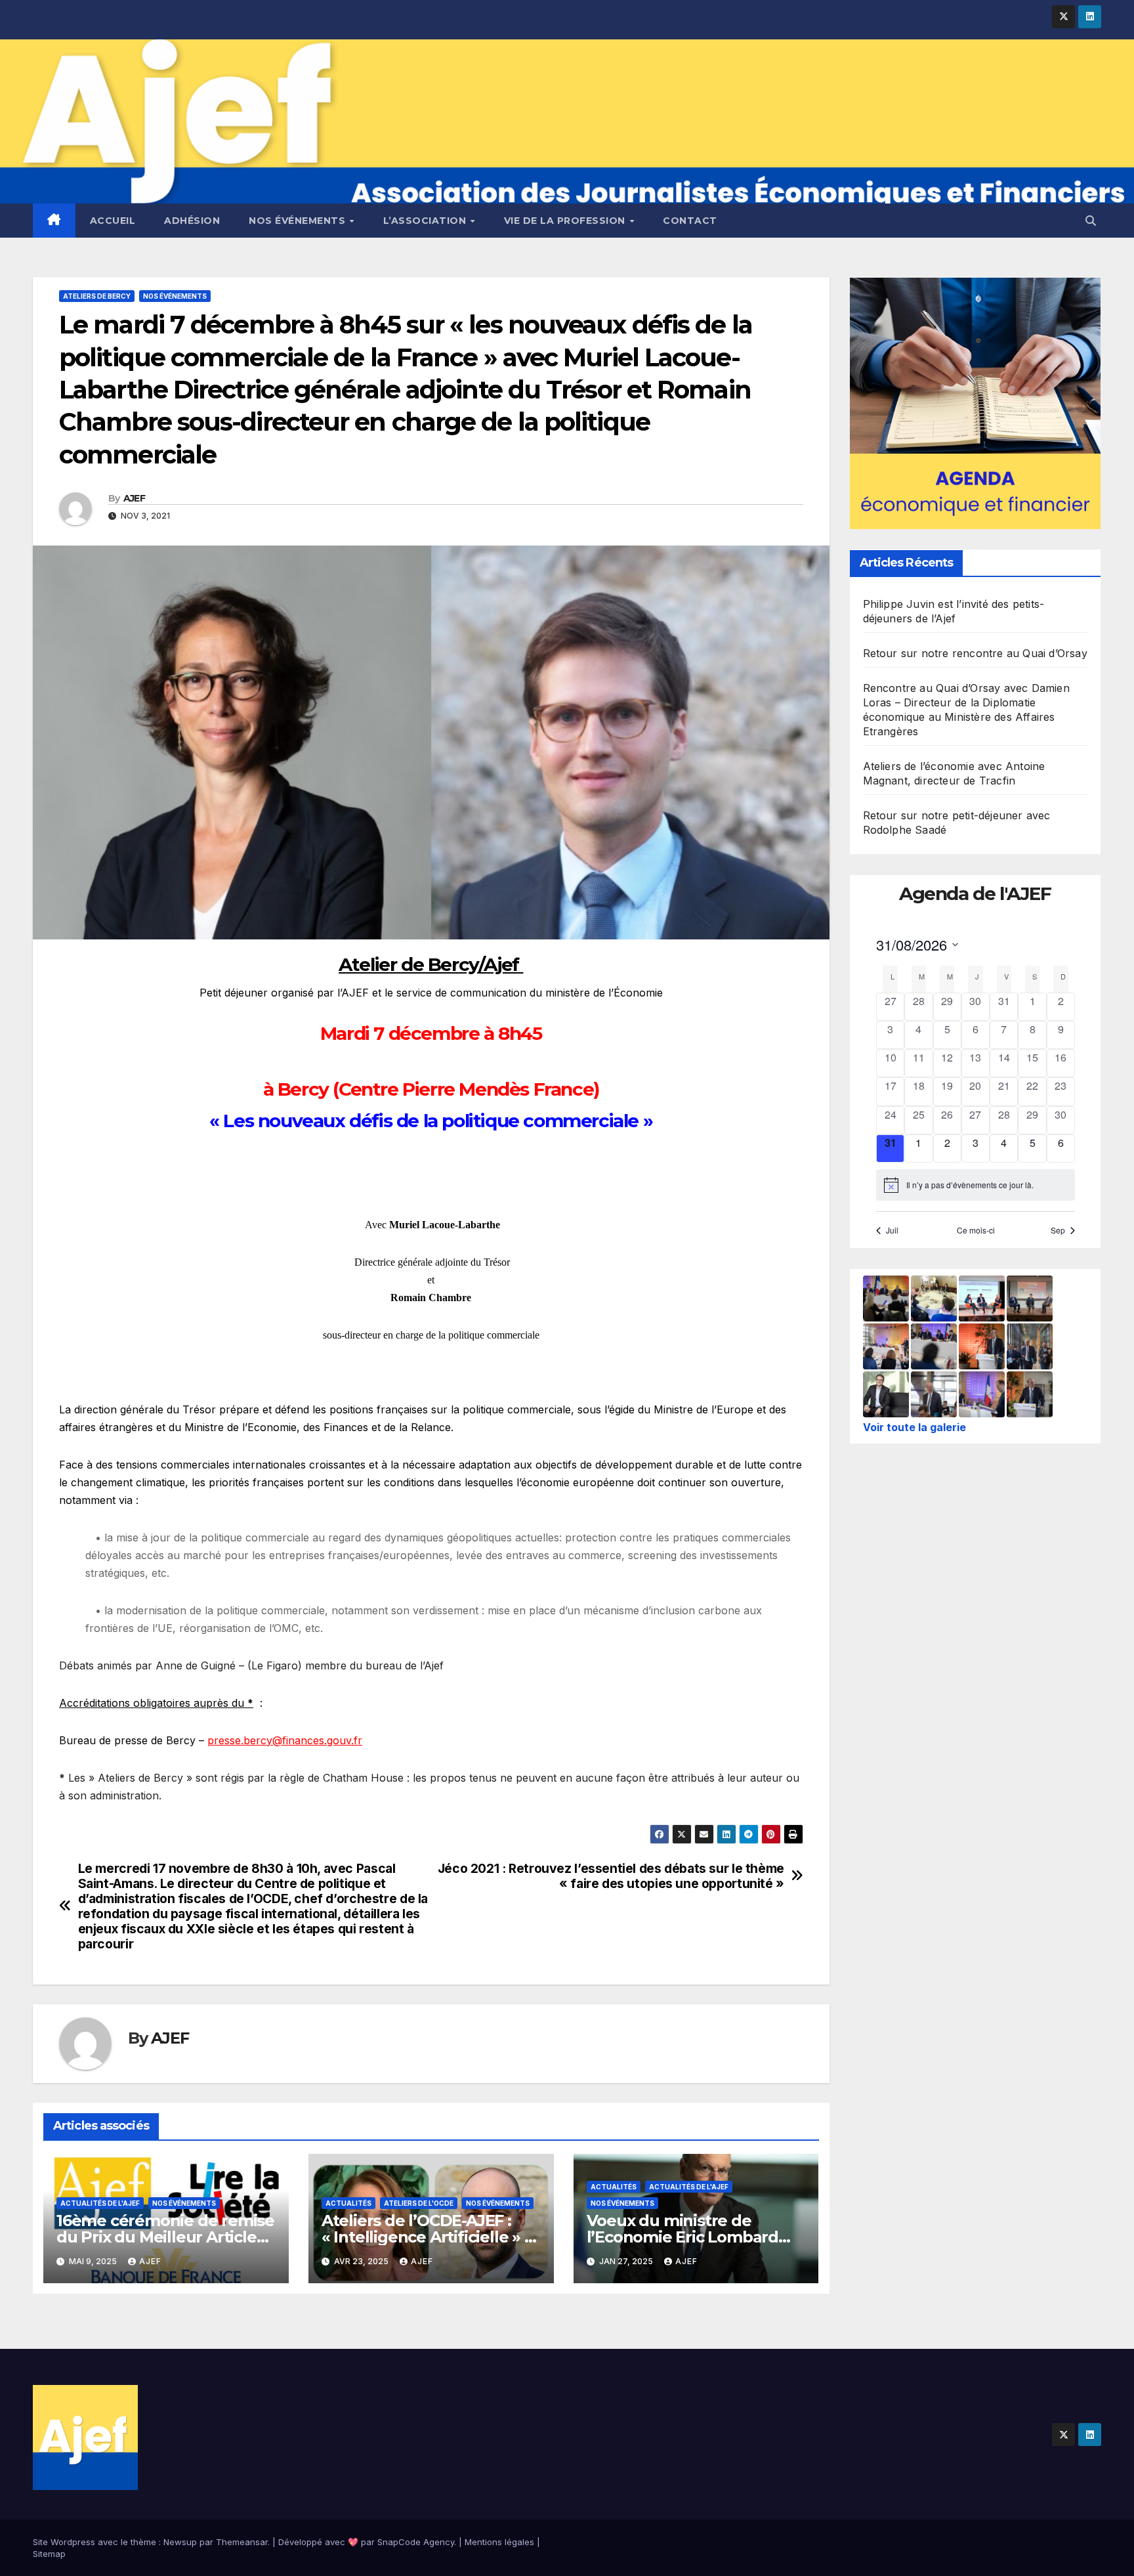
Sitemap (49, 2554)
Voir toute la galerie (914, 1427)
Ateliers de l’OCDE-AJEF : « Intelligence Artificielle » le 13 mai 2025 (430, 2237)
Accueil (113, 221)
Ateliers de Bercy (97, 296)
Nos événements (299, 221)
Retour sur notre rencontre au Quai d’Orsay (975, 654)
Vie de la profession (566, 221)
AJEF (134, 498)
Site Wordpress (64, 2542)
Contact (690, 221)
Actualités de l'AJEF (100, 2203)
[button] (1091, 221)
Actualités (348, 2203)
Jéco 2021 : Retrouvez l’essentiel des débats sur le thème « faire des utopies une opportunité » (611, 1876)
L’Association (426, 221)
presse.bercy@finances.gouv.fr (285, 1740)
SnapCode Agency (416, 2542)
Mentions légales (499, 2542)
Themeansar (242, 2542)
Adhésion (192, 221)
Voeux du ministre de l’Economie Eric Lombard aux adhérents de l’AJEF (682, 2237)
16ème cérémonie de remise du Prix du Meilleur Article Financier (165, 2237)
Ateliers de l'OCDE (419, 2203)
